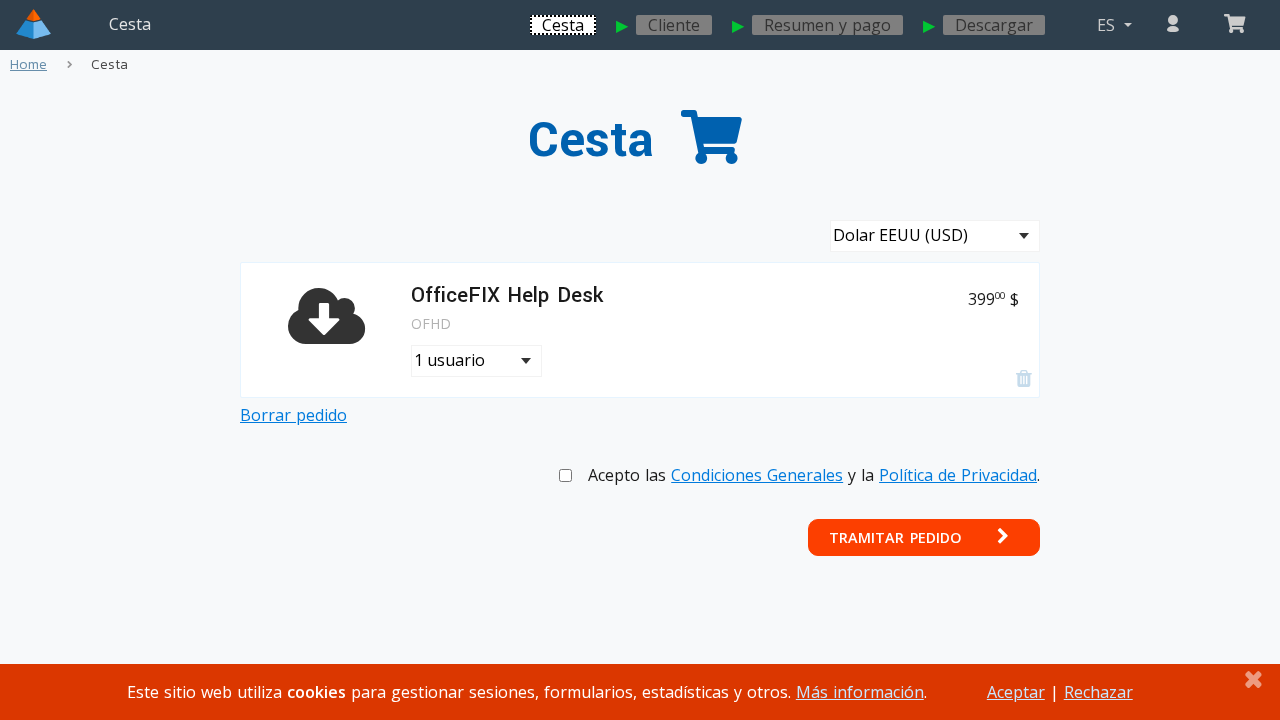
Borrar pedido (293, 415)
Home (28, 64)
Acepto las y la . (814, 475)
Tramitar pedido (898, 537)
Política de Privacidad (958, 475)
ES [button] (1108, 25)
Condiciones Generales (757, 475)
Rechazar (1098, 692)
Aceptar (1016, 692)
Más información (860, 692)
